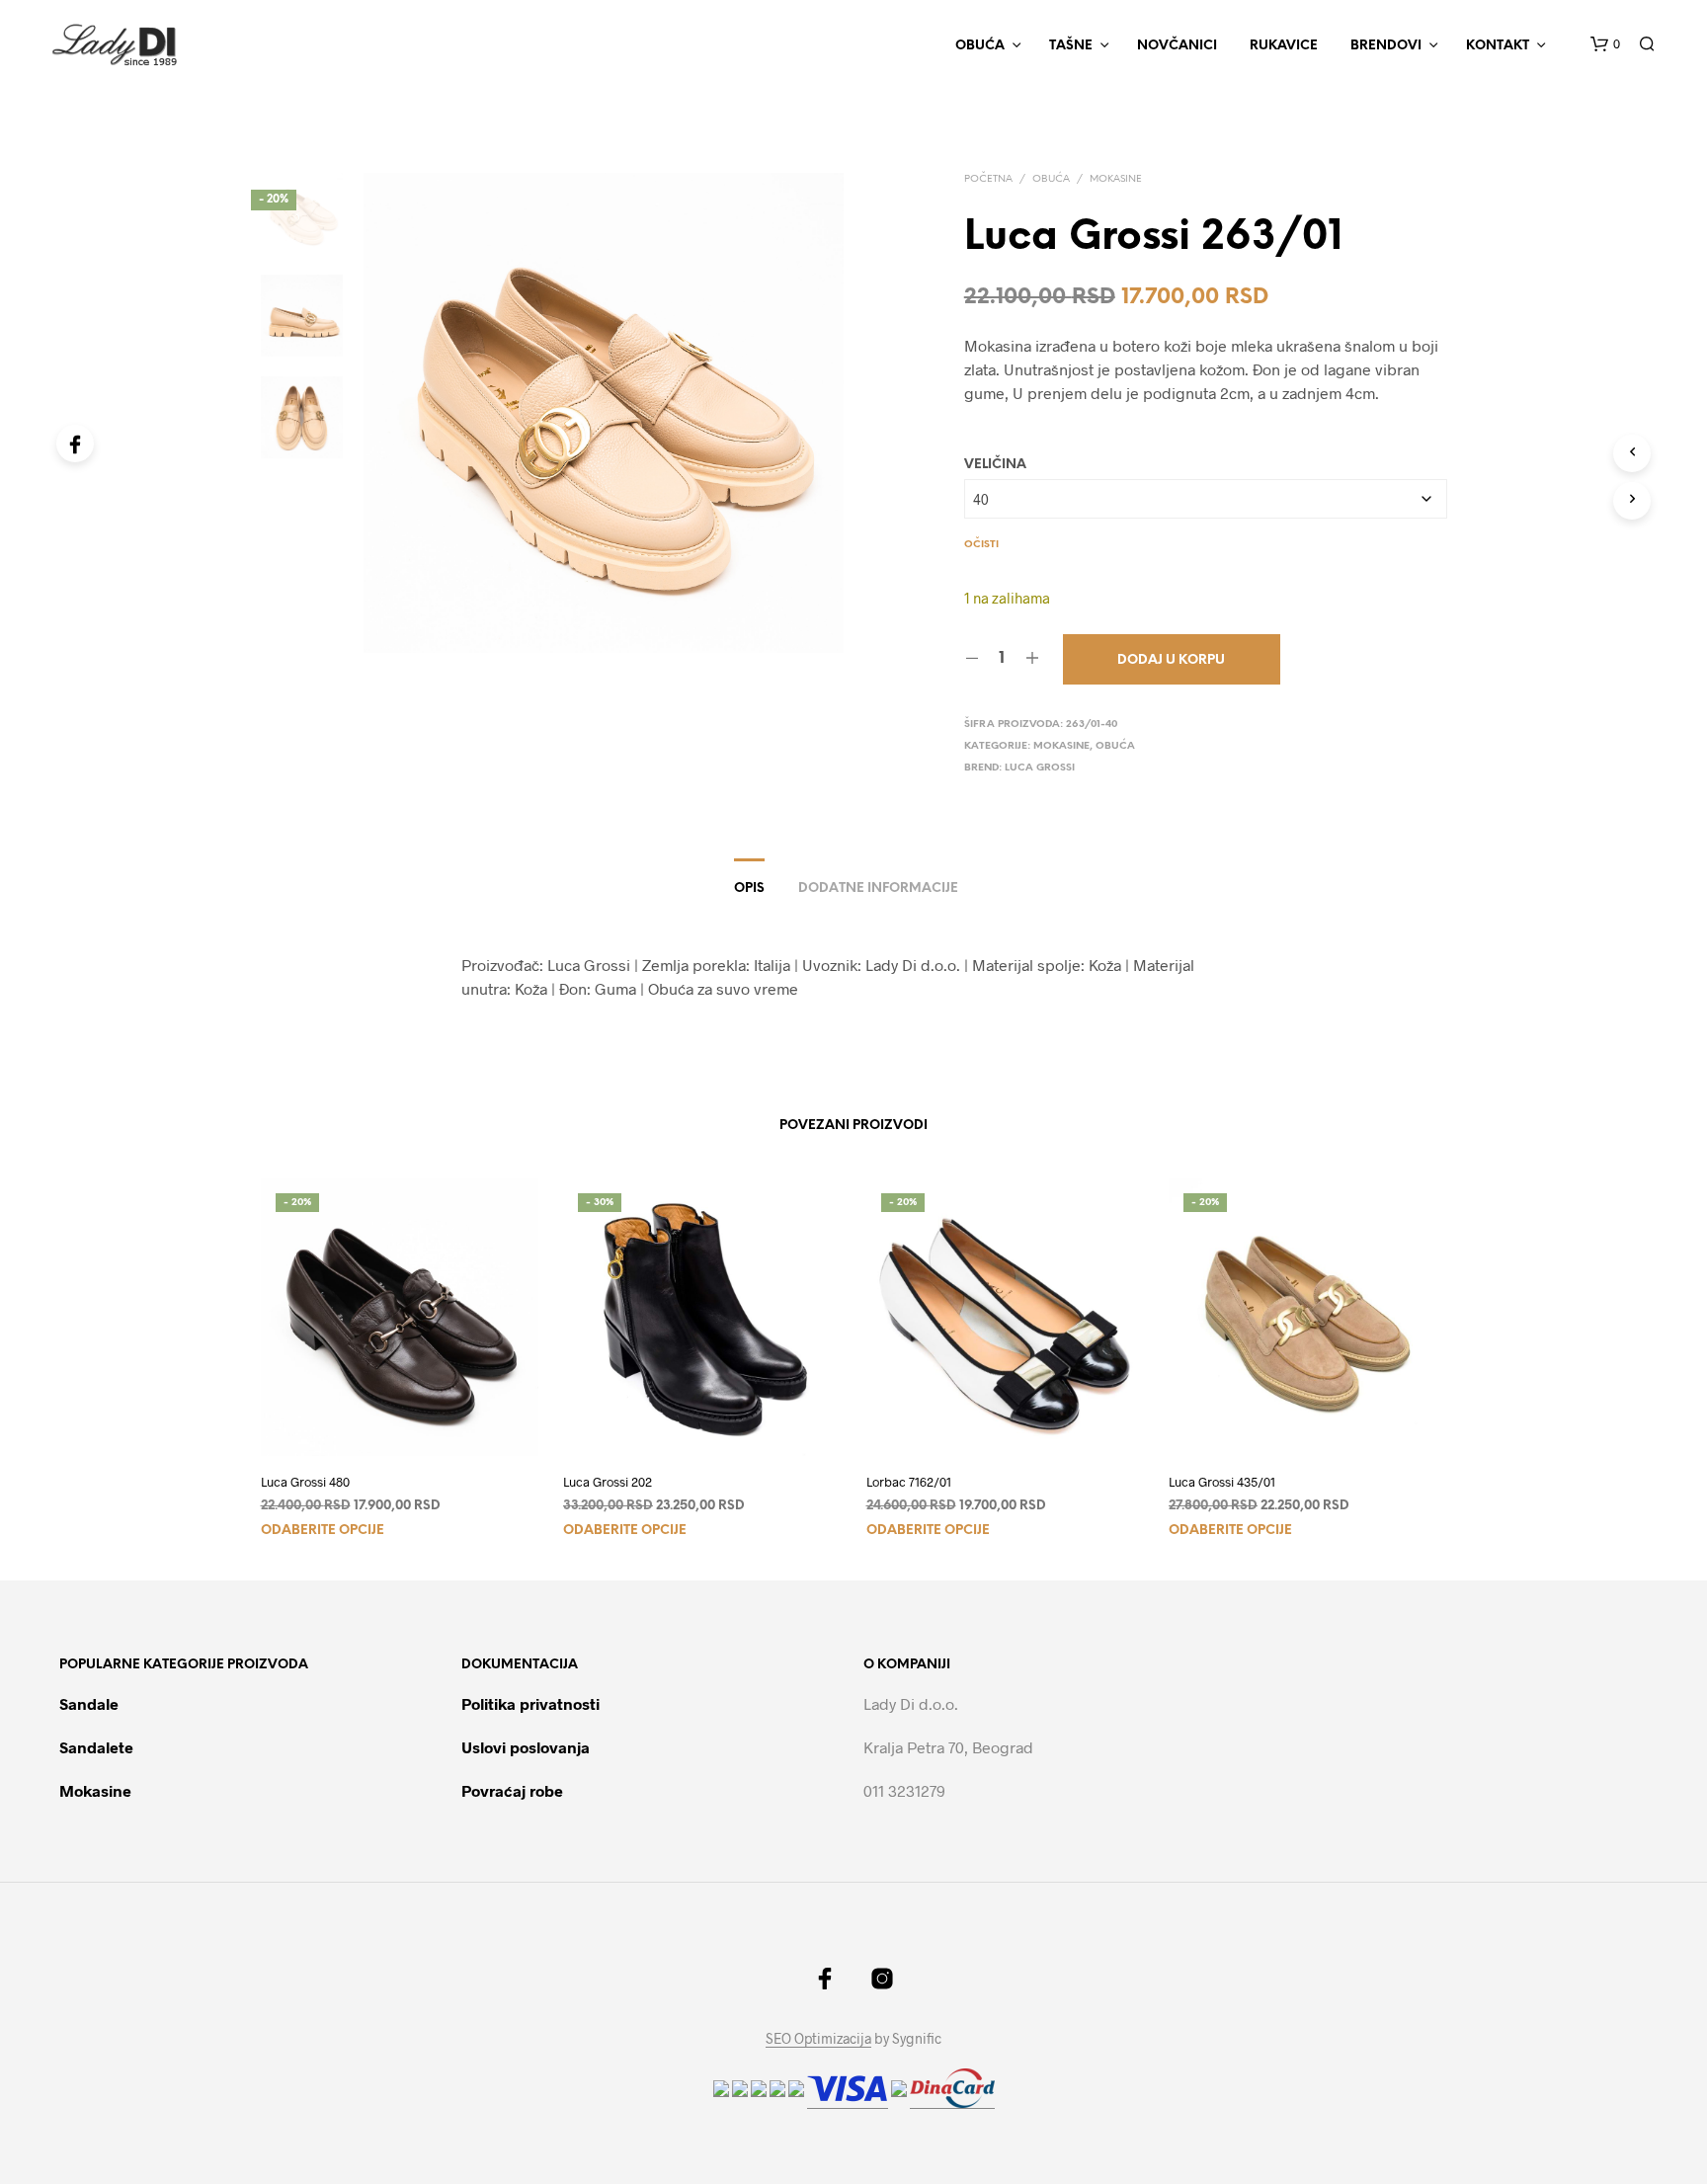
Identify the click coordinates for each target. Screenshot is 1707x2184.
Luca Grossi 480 (305, 1482)
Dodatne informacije (878, 889)
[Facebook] (75, 444)
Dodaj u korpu (1171, 660)
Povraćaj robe (512, 1790)
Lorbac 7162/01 (909, 1482)
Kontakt (1498, 46)
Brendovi (1386, 46)
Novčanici (1177, 46)
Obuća (1051, 179)
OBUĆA (980, 46)
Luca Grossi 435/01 (1222, 1482)
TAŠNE (1071, 46)
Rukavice (1284, 46)
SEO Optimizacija (818, 2039)
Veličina (995, 465)
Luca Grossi (1040, 768)
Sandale (89, 1703)
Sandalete (96, 1747)
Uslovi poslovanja (526, 1747)
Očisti (981, 545)
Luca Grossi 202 (608, 1482)
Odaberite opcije (323, 1531)
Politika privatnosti (530, 1703)
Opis (749, 889)
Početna (988, 179)
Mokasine (1116, 179)
